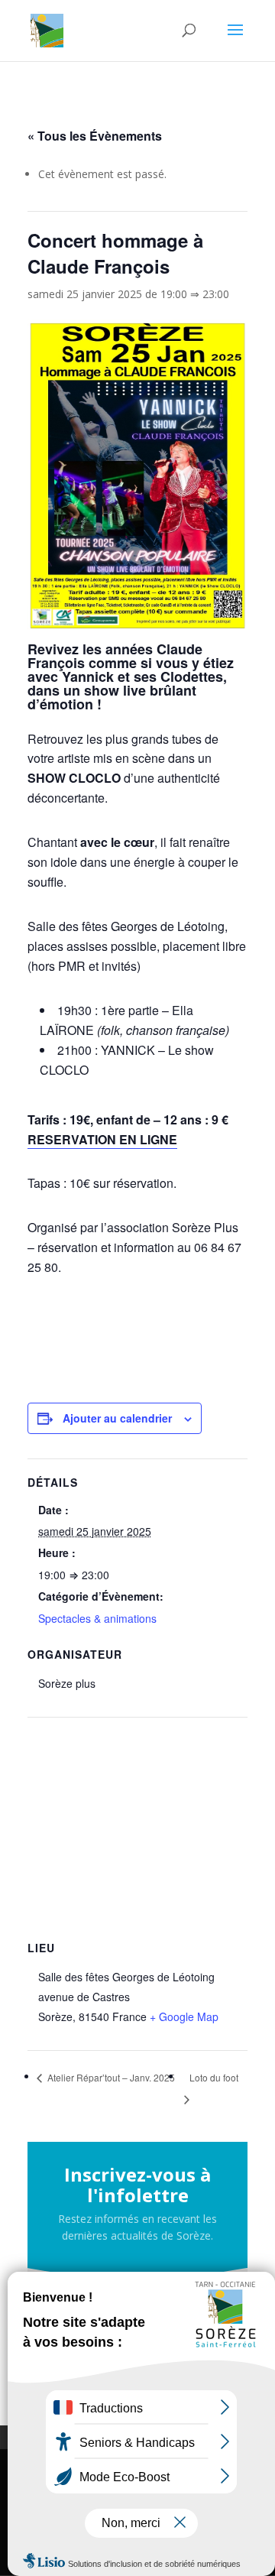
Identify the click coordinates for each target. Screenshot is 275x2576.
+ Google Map (184, 2016)
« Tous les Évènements (95, 136)
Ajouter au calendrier (117, 1418)
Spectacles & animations (97, 1618)
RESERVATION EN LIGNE (102, 1139)
